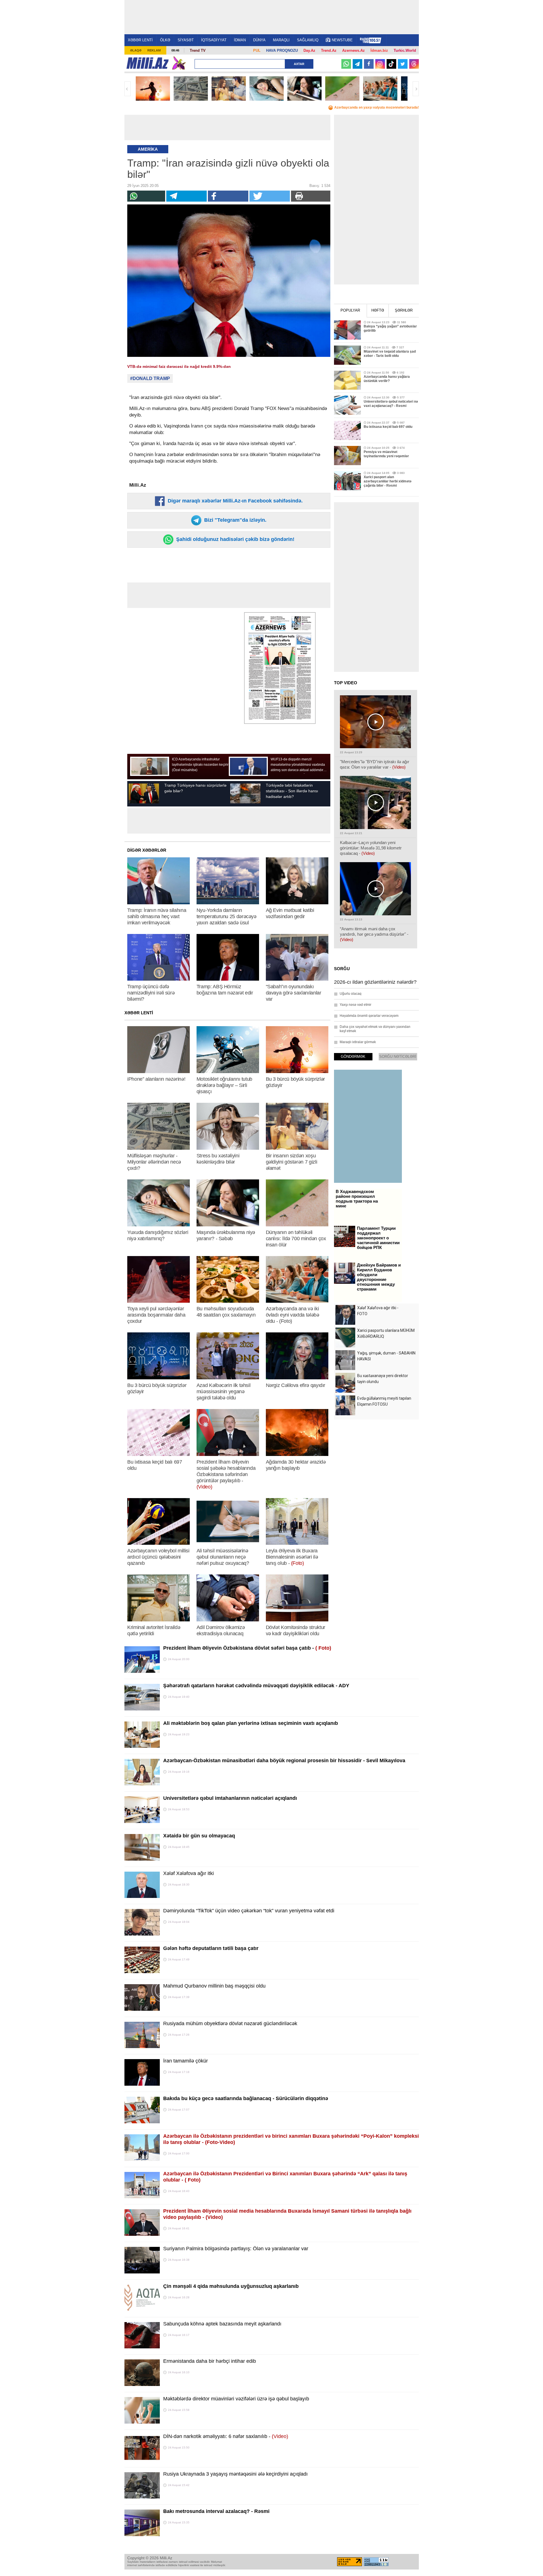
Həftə (378, 310)
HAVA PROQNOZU (282, 50)
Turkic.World (405, 50)
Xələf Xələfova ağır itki (188, 1873)
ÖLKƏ (165, 40)
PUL (257, 50)
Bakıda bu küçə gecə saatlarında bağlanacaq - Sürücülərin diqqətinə (246, 2098)
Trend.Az (329, 50)
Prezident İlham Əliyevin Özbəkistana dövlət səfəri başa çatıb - (247, 1648)
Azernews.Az (354, 50)
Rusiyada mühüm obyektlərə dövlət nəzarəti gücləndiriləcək (230, 2023)
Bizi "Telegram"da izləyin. (235, 520)
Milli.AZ (147, 63)
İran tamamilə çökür (186, 2061)
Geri (128, 89)
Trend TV (198, 50)
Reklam (154, 50)
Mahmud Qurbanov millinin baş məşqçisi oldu (214, 1986)
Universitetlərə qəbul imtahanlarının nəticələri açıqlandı (230, 1798)
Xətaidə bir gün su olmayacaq (199, 1836)
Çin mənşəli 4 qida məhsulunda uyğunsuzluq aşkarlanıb (231, 2286)
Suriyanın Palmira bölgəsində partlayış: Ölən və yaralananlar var (236, 2249)
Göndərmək (353, 1057)
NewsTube (342, 40)
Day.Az (309, 50)
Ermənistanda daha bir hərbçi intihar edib (210, 2361)
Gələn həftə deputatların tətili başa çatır (211, 1948)
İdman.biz (379, 50)
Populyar (350, 310)
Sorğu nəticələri (398, 1057)
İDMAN (240, 40)
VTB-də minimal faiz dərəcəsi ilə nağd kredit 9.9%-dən (179, 366)
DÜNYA (259, 40)
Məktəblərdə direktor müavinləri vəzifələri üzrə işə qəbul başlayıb (236, 2399)
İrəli (416, 89)
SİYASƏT (186, 40)
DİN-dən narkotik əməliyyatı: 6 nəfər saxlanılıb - (226, 2436)
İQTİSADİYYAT (214, 40)
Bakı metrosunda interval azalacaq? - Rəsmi (216, 2511)
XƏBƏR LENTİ (140, 40)
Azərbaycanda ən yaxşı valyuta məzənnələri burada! (377, 107)
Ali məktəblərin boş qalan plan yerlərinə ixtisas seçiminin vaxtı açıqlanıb (251, 1723)
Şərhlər (404, 310)
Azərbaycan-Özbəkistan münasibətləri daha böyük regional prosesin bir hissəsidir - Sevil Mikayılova (284, 1761)
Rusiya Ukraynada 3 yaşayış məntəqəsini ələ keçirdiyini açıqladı (235, 2474)
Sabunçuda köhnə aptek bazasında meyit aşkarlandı (222, 2324)
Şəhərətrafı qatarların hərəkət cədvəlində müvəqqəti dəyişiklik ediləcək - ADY (256, 1686)
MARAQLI (281, 40)
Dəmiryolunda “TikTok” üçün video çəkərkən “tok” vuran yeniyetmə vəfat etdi (249, 1911)
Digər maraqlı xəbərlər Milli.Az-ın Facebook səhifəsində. (234, 501)
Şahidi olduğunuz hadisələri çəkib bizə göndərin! (235, 539)
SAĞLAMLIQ (308, 40)
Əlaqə (136, 50)
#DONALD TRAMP (150, 378)
